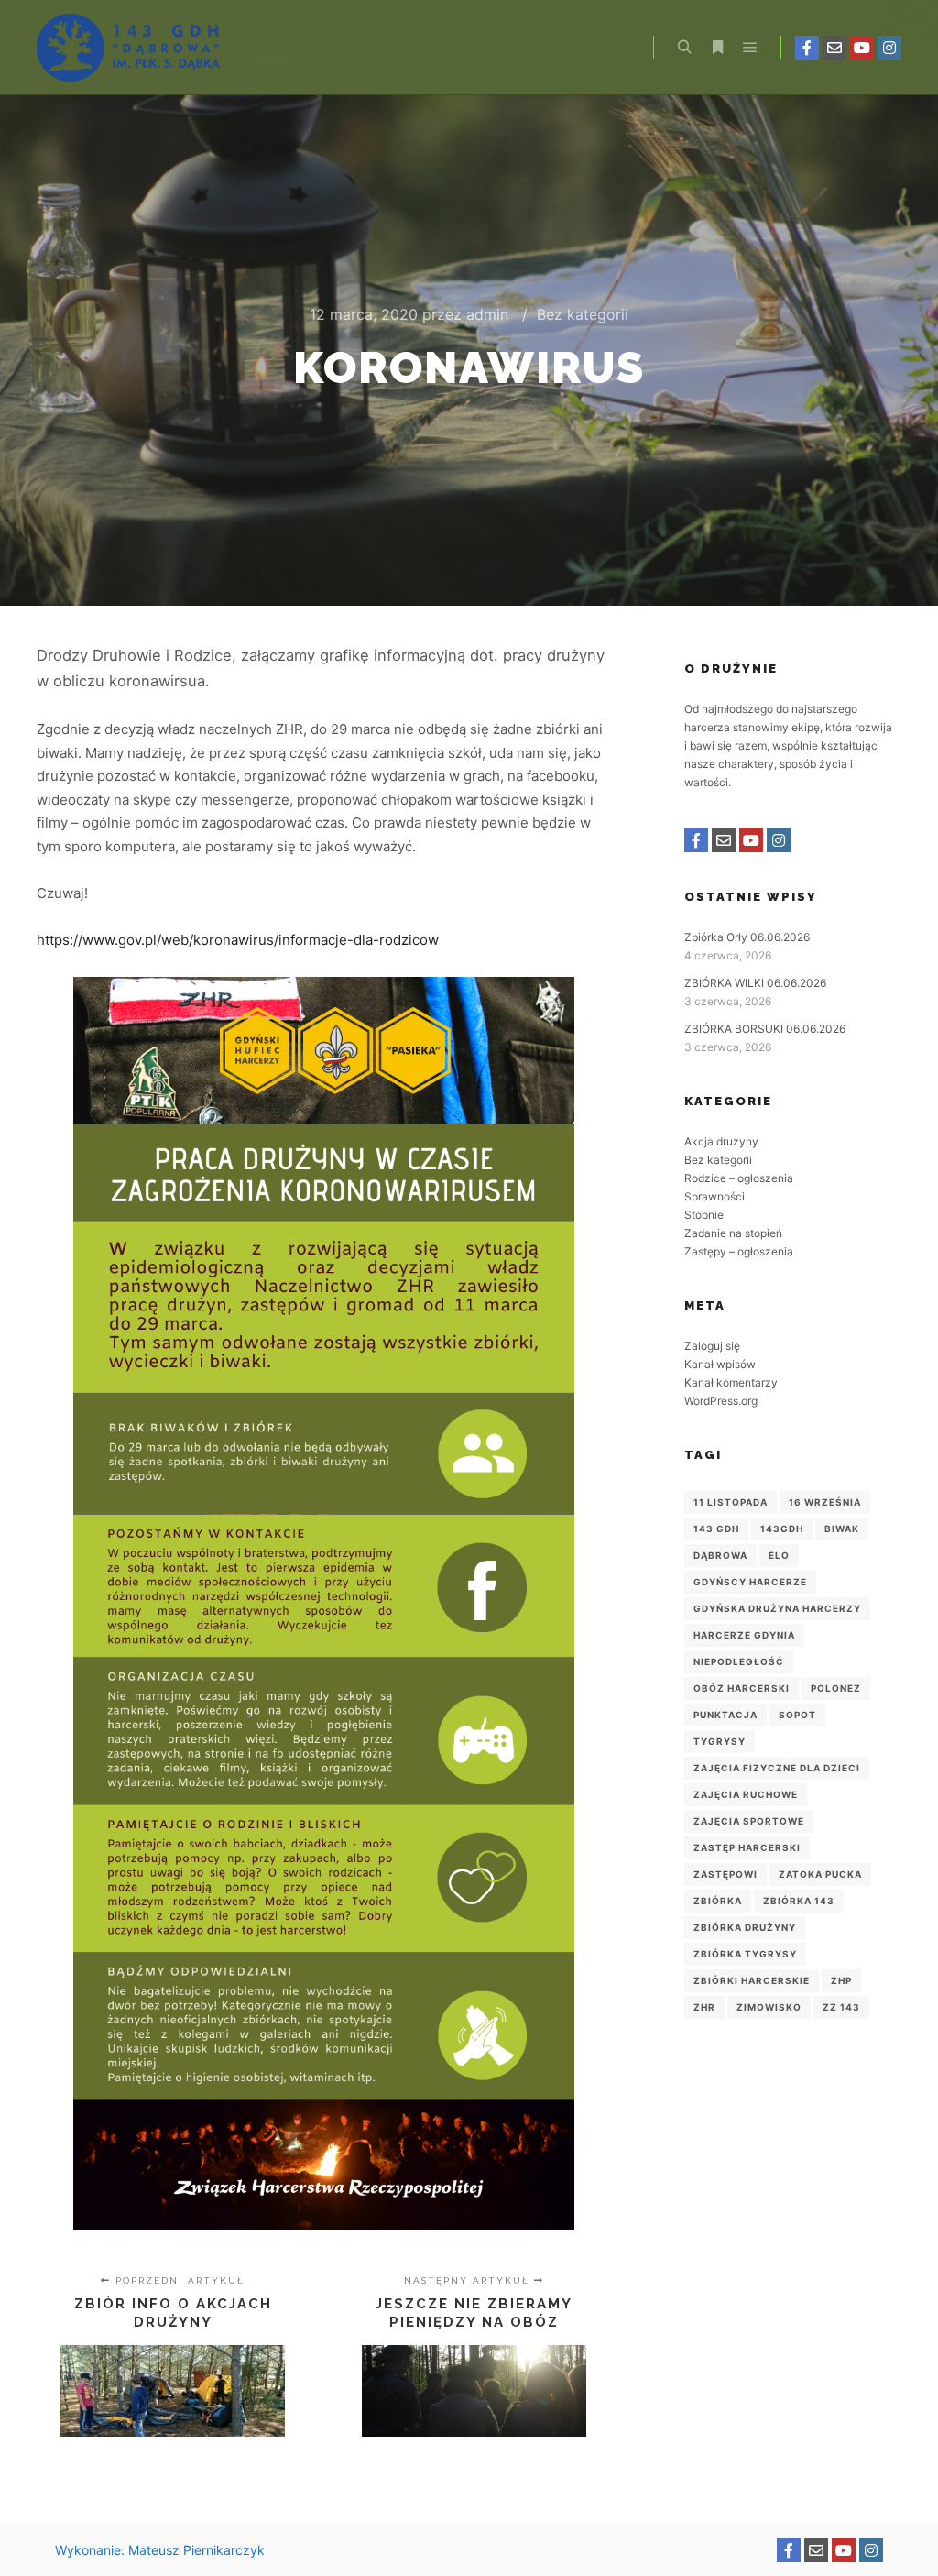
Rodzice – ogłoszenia (739, 1178)
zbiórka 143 (799, 1901)
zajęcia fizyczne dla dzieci (777, 1768)
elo (779, 1555)
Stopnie (704, 1215)
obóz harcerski (742, 1688)
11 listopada (731, 1502)
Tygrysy (720, 1741)
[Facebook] (807, 48)
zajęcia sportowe (749, 1821)
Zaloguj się (712, 1346)
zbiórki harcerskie (752, 1980)
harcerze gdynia (744, 1635)
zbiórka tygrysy (745, 1954)
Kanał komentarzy (731, 1382)
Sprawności (714, 1196)
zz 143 (841, 2007)
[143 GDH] (128, 48)
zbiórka (718, 1901)
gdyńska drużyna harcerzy (777, 1608)
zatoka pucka (820, 1874)
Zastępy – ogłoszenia (739, 1251)
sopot (797, 1715)
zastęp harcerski (747, 1847)
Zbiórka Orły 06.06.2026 (747, 937)
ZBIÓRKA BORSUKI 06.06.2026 (765, 1029)
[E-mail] (834, 48)
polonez (836, 1688)
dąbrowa (720, 1555)
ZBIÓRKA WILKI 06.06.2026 (755, 983)
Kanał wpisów (720, 1364)
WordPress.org (721, 1401)
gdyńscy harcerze (750, 1582)
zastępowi (725, 1874)
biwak (842, 1529)
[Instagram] (889, 48)
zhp (841, 1980)
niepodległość (739, 1661)
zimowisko (769, 2007)
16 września (825, 1502)
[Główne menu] (750, 48)
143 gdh (716, 1529)
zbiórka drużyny (745, 1927)
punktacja (725, 1715)
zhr (704, 2007)
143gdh (782, 1529)
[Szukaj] (684, 48)
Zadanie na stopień (733, 1233)
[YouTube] (862, 48)
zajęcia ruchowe (746, 1794)
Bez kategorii (583, 314)
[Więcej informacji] (717, 48)
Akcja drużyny (721, 1141)
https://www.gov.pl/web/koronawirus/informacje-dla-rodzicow (238, 940)
